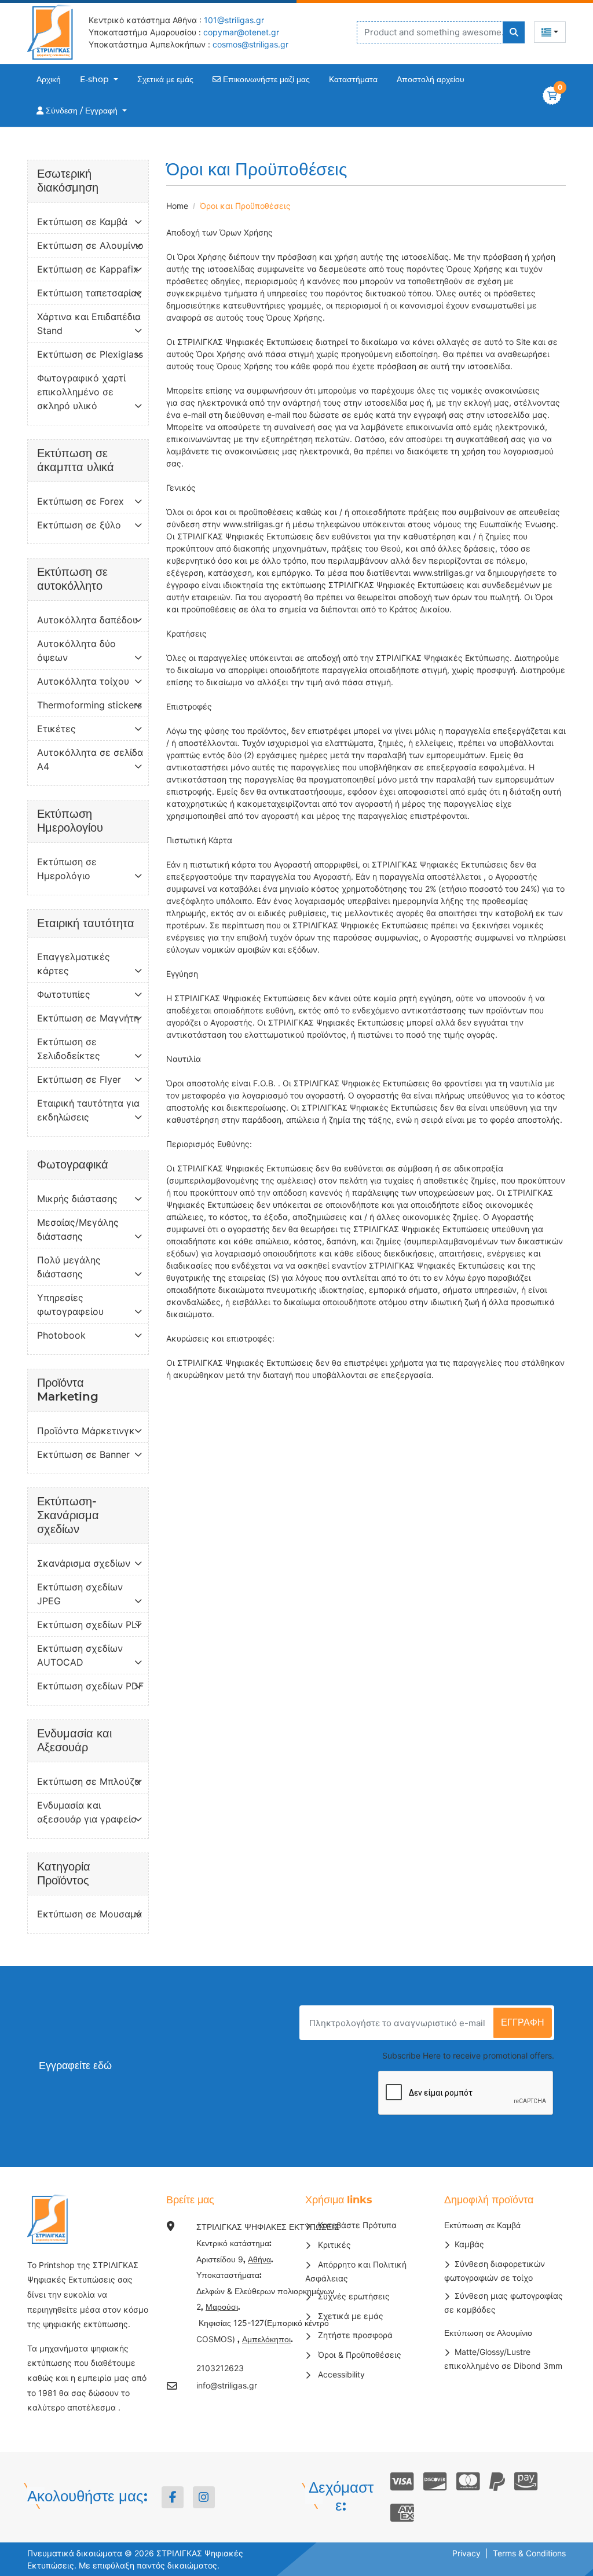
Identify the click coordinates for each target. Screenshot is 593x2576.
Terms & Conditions (529, 2553)
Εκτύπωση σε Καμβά (82, 222)
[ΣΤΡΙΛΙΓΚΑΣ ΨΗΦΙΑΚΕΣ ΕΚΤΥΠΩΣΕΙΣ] (53, 32)
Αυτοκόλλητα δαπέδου (87, 620)
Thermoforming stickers (89, 705)
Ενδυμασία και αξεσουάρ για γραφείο (87, 1812)
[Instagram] (204, 2497)
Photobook (61, 1335)
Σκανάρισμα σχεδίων (84, 1563)
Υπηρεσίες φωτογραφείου (70, 1304)
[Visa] (402, 2482)
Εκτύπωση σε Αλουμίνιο (90, 245)
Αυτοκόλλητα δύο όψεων (76, 651)
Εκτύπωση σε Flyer (79, 1079)
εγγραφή (523, 2023)
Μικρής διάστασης (77, 1199)
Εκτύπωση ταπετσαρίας (89, 293)
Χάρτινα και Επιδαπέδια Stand (89, 324)
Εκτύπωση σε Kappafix (88, 269)
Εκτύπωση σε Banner (83, 1454)
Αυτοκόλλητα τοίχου (83, 681)
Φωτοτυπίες (64, 994)
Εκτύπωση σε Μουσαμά (89, 1914)
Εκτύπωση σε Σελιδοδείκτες (69, 1049)
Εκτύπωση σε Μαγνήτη (88, 1018)
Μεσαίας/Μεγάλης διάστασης (78, 1229)
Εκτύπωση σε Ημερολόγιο (67, 869)
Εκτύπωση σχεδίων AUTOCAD (80, 1655)
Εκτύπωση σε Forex (80, 501)
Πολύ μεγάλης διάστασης (69, 1267)
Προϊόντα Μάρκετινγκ (86, 1431)
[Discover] (435, 2482)
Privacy (466, 2553)
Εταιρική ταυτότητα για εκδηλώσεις (88, 1110)
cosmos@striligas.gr (250, 44)
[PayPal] (497, 2482)
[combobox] (550, 32)
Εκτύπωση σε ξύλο (79, 525)
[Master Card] (468, 2482)
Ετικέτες (56, 729)
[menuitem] (49, 80)
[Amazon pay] (526, 2482)
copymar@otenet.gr (241, 32)
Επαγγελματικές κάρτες (74, 964)
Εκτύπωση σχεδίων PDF (90, 1686)
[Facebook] (173, 2497)
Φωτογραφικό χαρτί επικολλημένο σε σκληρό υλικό (81, 392)
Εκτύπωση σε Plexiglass (90, 354)
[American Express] (402, 2513)
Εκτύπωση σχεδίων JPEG (80, 1594)
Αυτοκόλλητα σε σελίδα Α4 (90, 759)
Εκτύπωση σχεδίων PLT (89, 1625)
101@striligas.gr (234, 20)
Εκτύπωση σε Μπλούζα (89, 1781)
